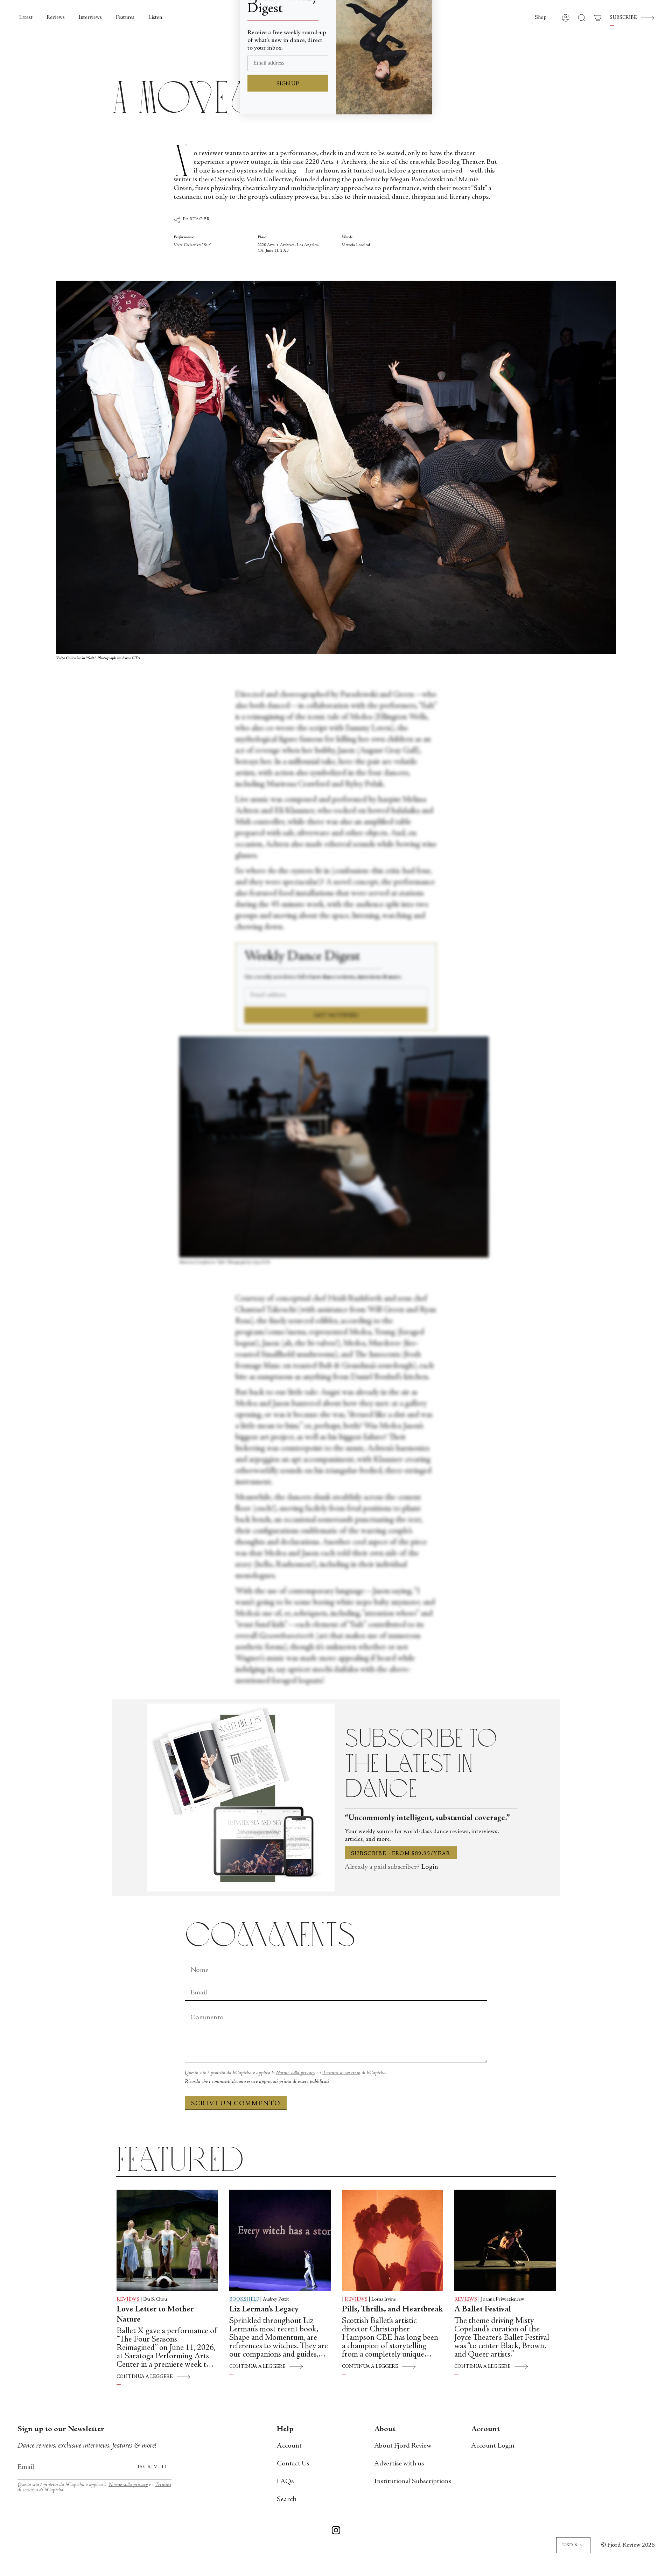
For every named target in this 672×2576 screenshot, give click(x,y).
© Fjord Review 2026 (628, 2545)
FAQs (285, 2482)
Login (430, 1867)
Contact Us (293, 2464)
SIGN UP (288, 121)
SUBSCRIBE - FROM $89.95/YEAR (401, 1854)
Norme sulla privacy (295, 2073)
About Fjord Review (403, 2446)
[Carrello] (598, 18)
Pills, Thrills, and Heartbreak (393, 2310)
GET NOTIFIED (336, 1016)
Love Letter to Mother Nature (155, 2315)
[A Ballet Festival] (505, 2240)
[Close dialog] (423, 16)
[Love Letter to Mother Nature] (167, 2240)
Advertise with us (399, 2464)
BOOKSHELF (244, 2300)
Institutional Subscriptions (413, 2482)
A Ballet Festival (483, 2310)
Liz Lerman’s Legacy (264, 2310)
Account (289, 2446)
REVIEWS (128, 2300)
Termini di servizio (341, 2073)
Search (287, 2500)
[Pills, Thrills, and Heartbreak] (393, 2240)
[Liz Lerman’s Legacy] (280, 2240)
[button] (541, 18)
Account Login (493, 2446)
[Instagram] (336, 2532)
